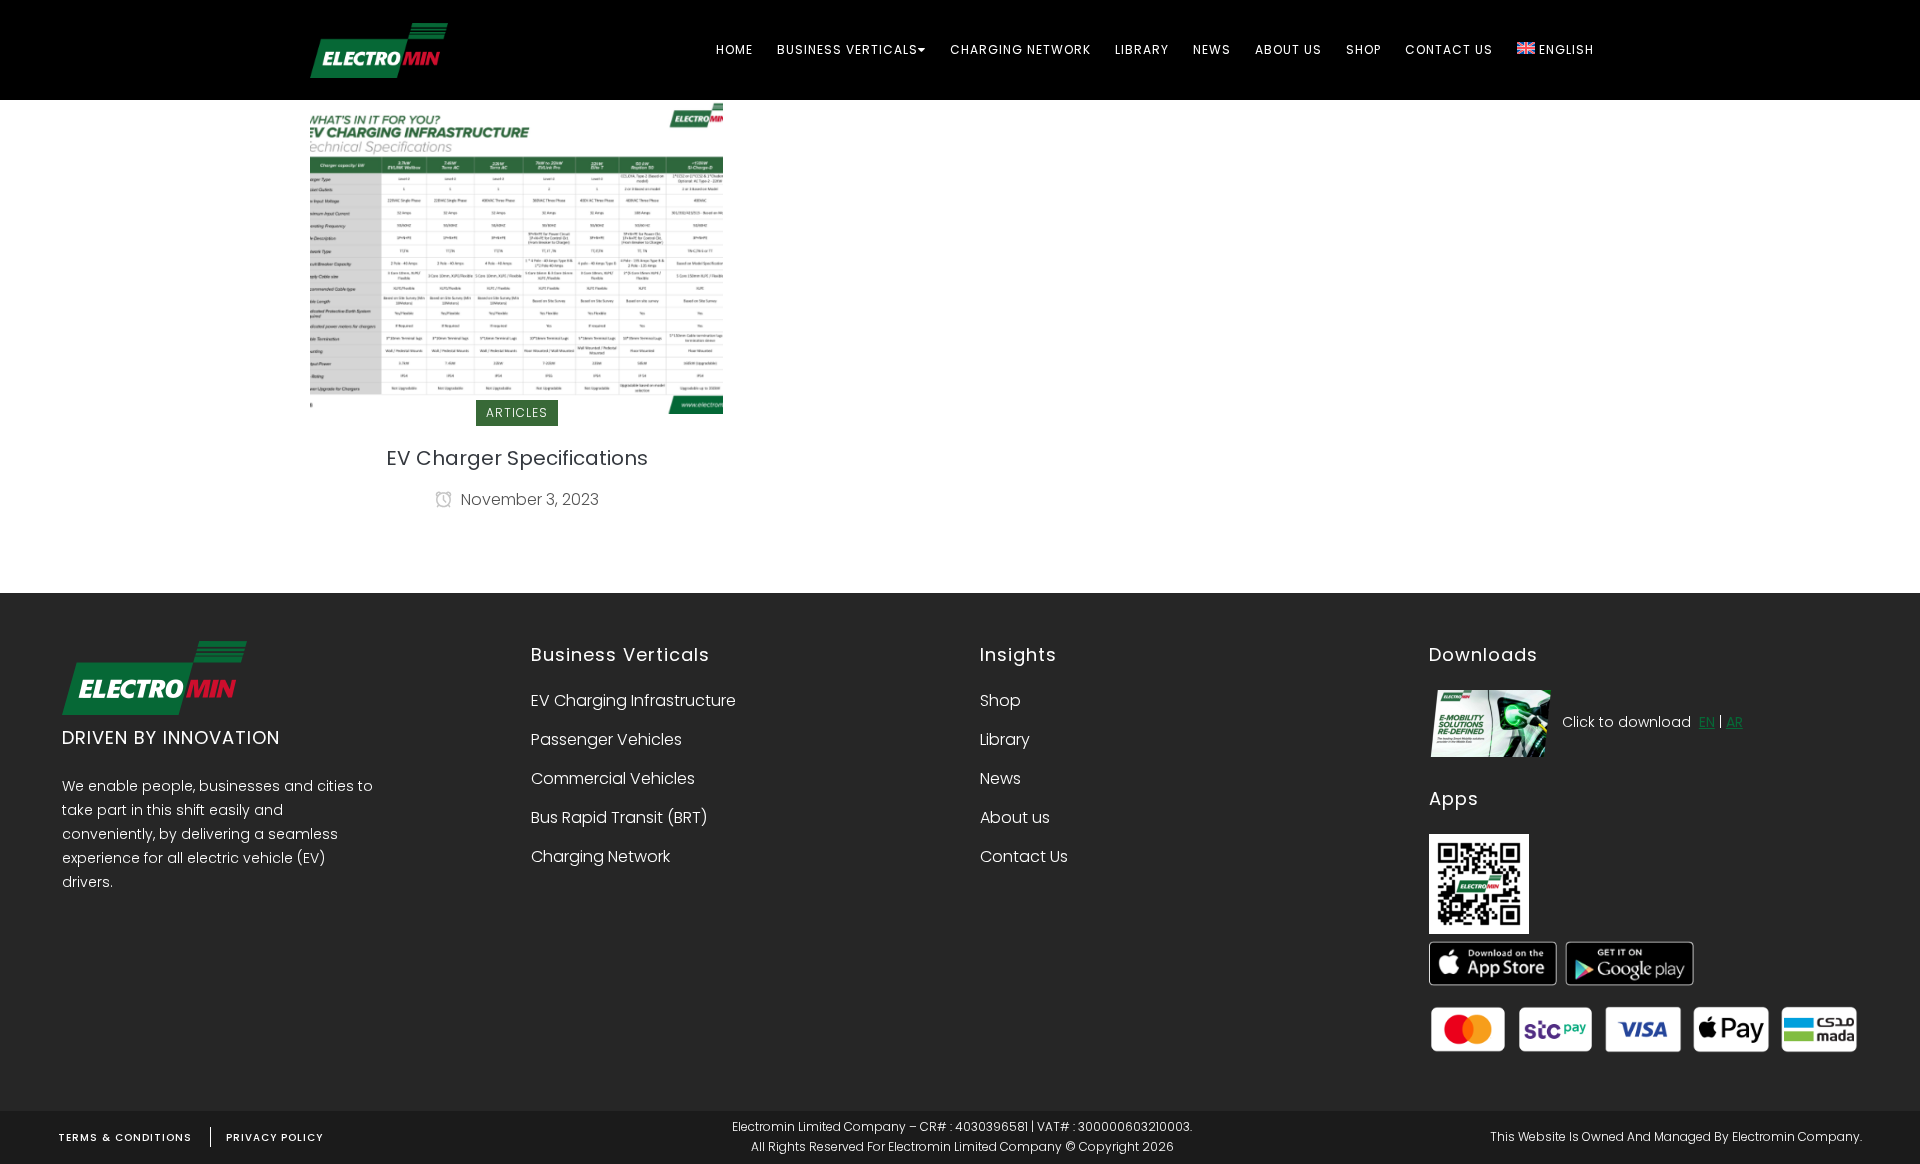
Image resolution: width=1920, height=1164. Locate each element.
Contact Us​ (1024, 857)
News (1000, 779)
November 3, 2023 (528, 499)
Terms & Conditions (125, 1137)
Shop (1000, 701)
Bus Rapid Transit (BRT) (619, 818)
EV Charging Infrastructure (633, 701)
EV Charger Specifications (517, 458)
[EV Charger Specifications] (516, 255)
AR (1734, 722)
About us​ (1015, 818)
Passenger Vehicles (606, 740)
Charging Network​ (600, 857)
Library (1005, 740)
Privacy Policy (274, 1137)
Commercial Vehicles (613, 779)
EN (1707, 722)
